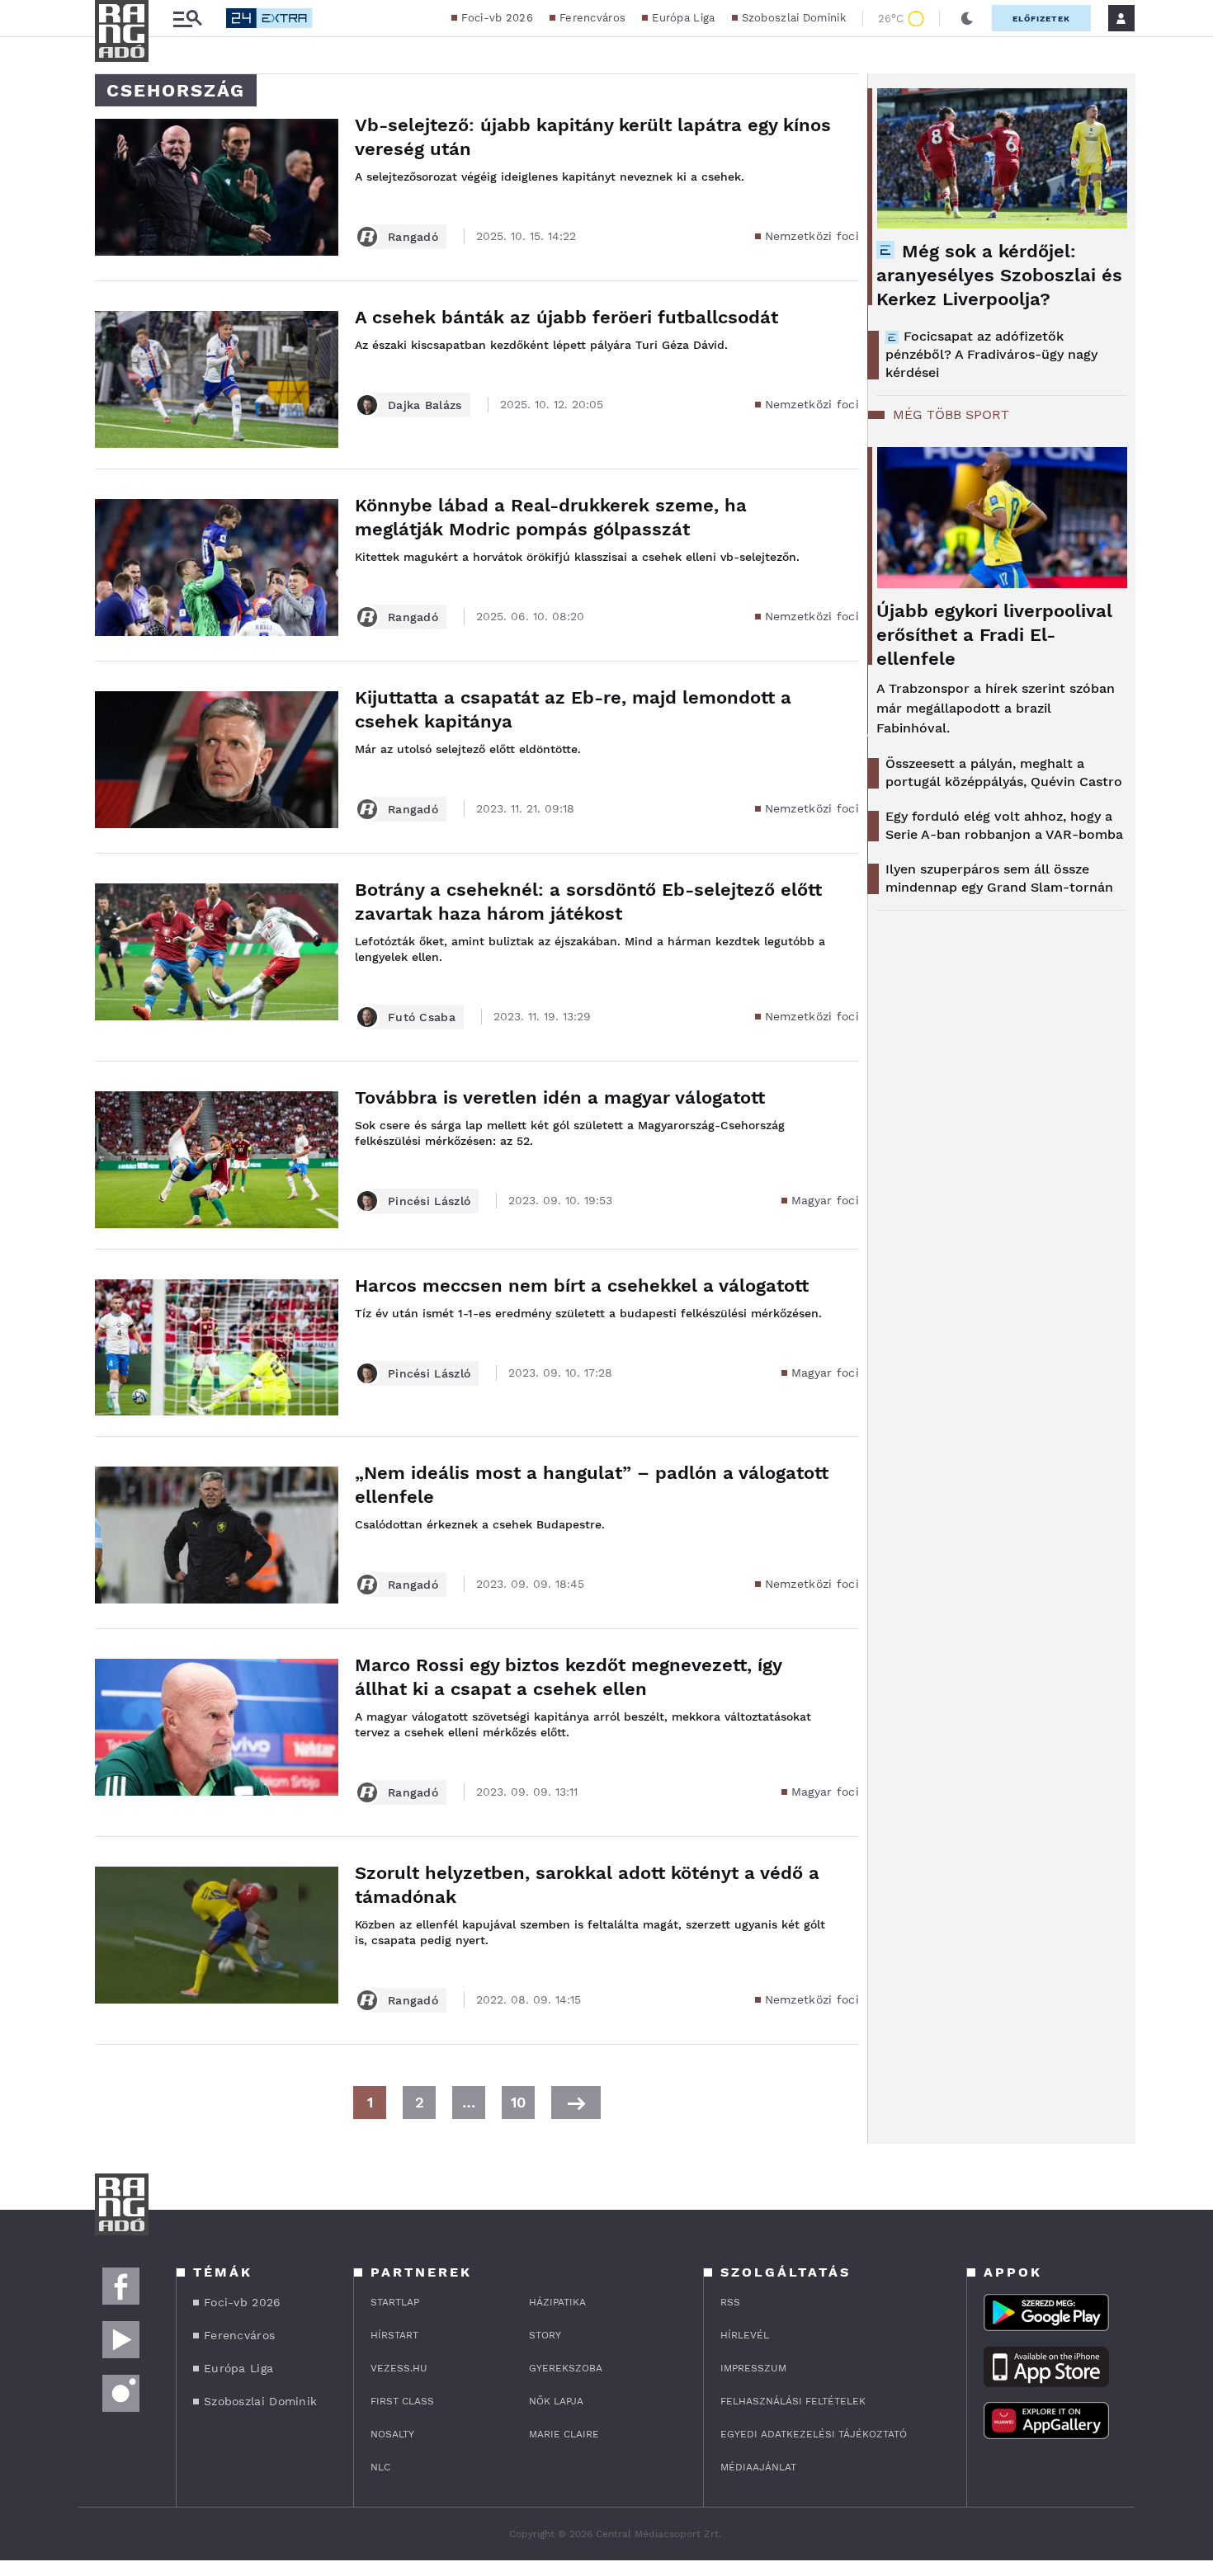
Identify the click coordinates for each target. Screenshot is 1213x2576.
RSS (730, 2302)
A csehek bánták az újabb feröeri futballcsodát (566, 317)
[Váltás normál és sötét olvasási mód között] (967, 18)
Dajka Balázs (425, 405)
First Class (402, 2401)
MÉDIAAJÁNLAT (758, 2467)
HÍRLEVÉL (745, 2335)
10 (518, 2102)
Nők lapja (556, 2401)
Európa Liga (683, 18)
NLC (380, 2467)
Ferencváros (592, 18)
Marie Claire (564, 2434)
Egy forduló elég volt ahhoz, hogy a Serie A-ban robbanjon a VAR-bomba (1004, 825)
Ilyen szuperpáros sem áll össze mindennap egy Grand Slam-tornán (999, 878)
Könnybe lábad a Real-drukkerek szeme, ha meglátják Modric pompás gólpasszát (551, 517)
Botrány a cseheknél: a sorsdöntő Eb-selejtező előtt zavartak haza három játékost (588, 902)
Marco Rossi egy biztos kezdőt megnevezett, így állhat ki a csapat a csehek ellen (568, 1677)
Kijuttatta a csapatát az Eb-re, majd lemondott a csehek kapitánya (573, 709)
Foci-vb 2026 (497, 18)
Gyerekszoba (566, 2368)
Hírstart (394, 2335)
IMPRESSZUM (753, 2368)
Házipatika (557, 2302)
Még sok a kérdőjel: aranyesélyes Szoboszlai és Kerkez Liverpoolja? (999, 275)
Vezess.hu (399, 2368)
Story (545, 2335)
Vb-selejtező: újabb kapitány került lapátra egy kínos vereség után (593, 137)
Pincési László (429, 1201)
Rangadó (413, 237)
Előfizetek (1041, 19)
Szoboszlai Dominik (794, 18)
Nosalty (392, 2434)
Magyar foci (825, 1200)
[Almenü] (187, 19)
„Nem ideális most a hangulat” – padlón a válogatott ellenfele (592, 1485)
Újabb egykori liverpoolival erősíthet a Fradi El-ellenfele (994, 635)
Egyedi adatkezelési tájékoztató (814, 2434)
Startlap (395, 2302)
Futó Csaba (422, 1017)
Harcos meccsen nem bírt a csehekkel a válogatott (582, 1286)
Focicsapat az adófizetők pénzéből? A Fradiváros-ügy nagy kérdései (991, 354)
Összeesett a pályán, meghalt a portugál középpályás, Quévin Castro (1004, 772)
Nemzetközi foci (812, 236)
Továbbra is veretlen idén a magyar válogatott (560, 1097)
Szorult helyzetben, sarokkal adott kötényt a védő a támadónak (587, 1885)
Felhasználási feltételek (793, 2401)
